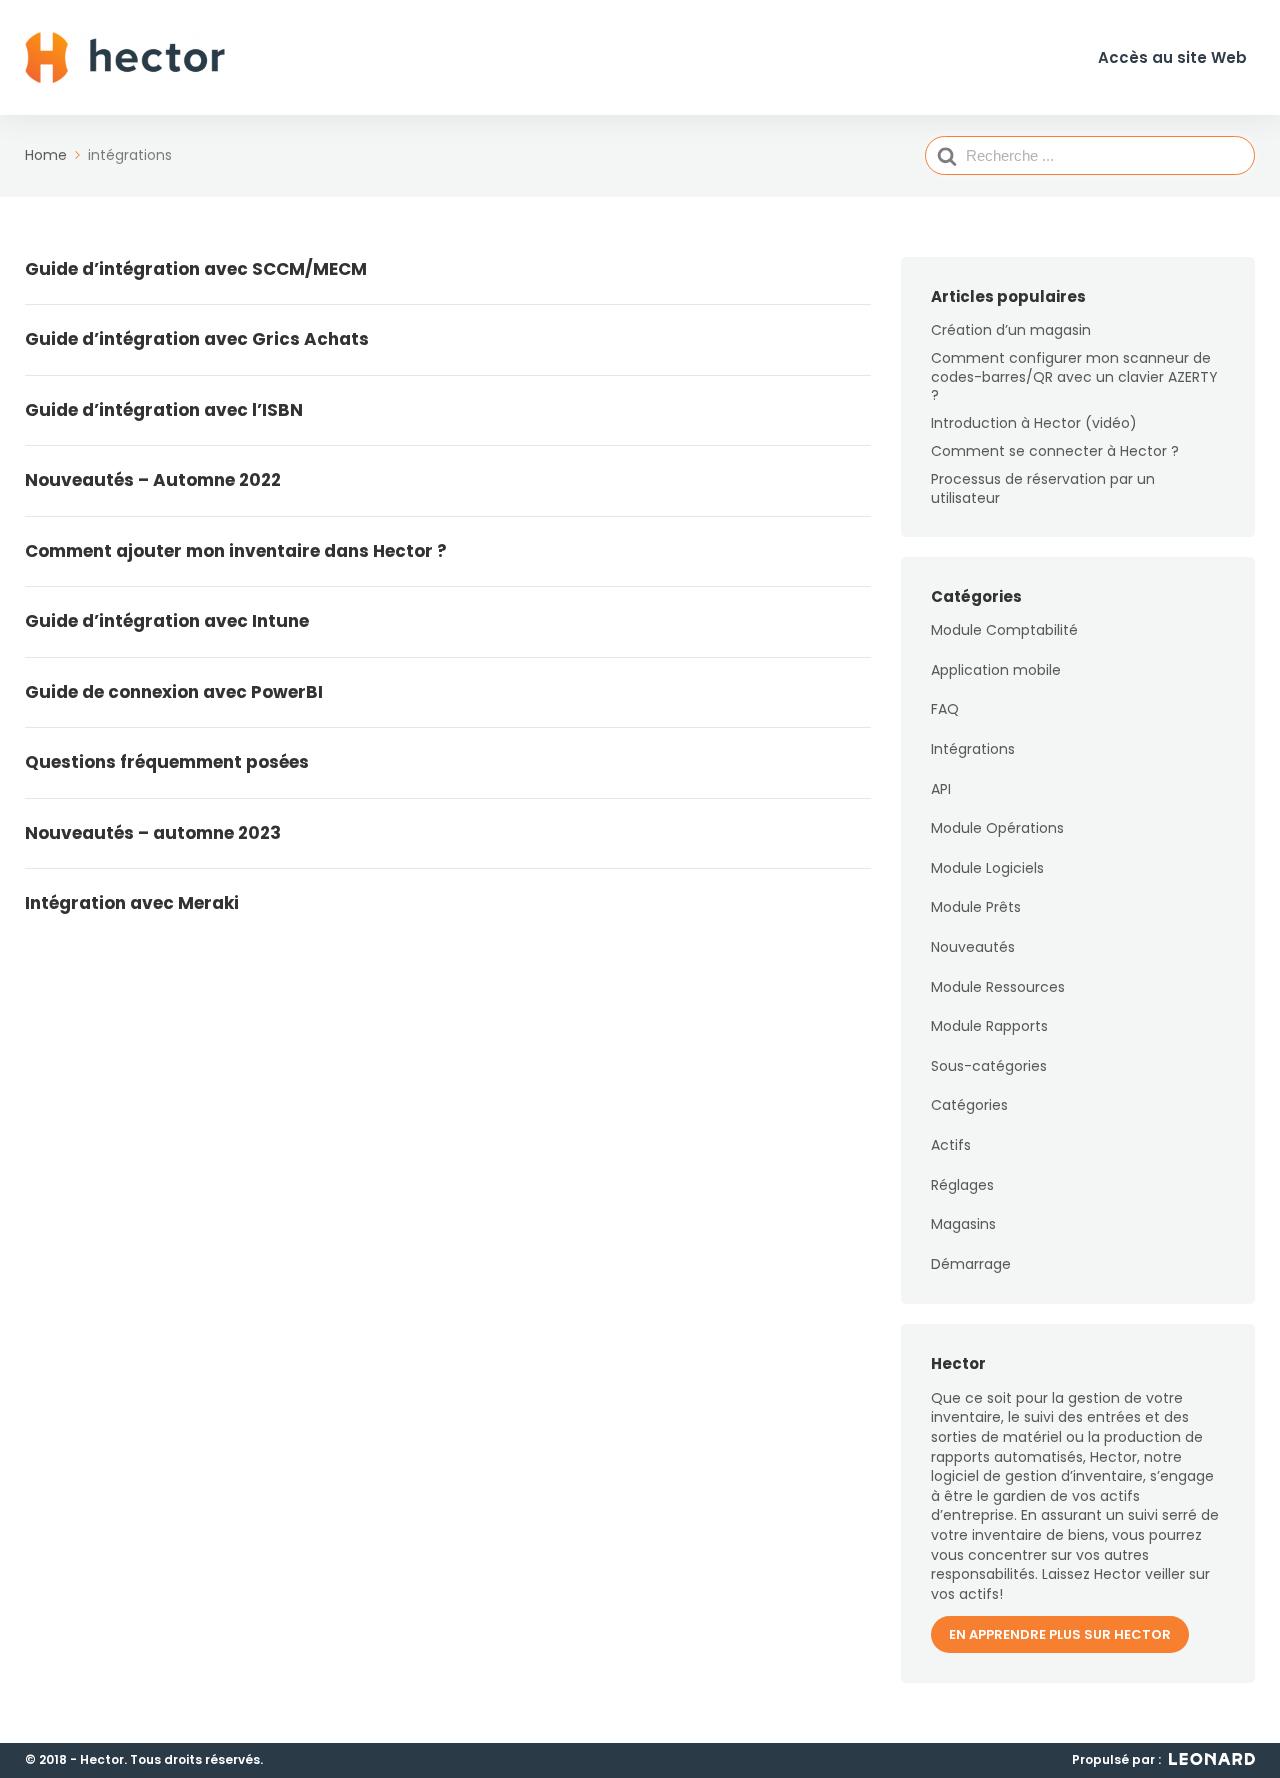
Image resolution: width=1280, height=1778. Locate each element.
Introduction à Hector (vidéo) (1034, 423)
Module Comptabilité (1004, 630)
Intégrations (973, 749)
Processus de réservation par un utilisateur (1043, 488)
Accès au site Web (1172, 59)
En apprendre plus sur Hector (1060, 1634)
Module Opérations (997, 828)
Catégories (969, 1105)
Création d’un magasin (1011, 330)
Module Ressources (998, 987)
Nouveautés (973, 947)
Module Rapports (989, 1026)
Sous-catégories (989, 1066)
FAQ (945, 709)
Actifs (951, 1145)
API (941, 789)
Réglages (962, 1185)
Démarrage (971, 1264)
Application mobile (996, 670)
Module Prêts (976, 907)
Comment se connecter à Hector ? (1055, 451)
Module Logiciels (987, 868)
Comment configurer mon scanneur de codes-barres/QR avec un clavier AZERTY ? (1074, 376)
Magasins (963, 1224)
